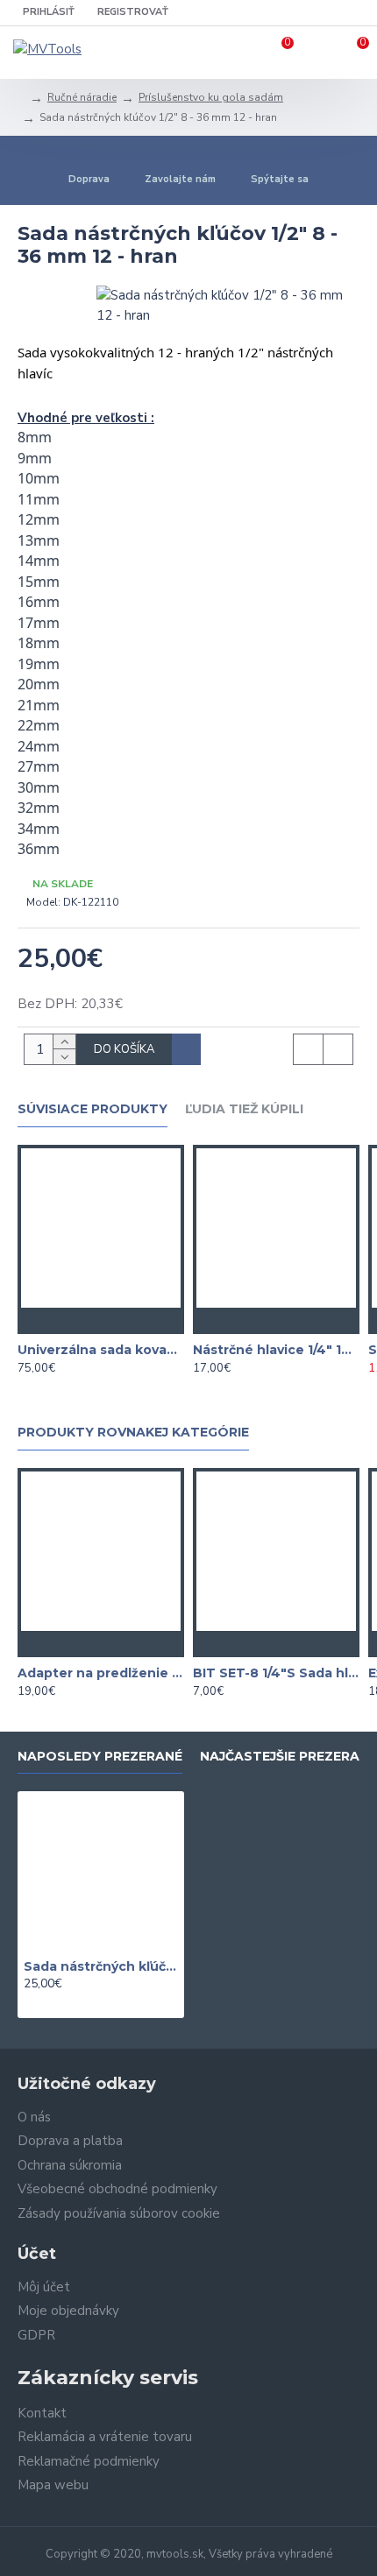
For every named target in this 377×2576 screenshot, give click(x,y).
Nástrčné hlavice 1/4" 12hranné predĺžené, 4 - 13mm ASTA (276, 1350)
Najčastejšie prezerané (288, 1757)
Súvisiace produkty (92, 1109)
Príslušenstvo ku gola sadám (211, 97)
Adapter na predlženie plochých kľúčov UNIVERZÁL (101, 1673)
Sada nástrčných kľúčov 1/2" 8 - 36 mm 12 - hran (101, 1966)
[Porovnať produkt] (136, 1321)
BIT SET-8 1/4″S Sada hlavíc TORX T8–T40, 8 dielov (276, 1673)
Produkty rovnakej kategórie (133, 1433)
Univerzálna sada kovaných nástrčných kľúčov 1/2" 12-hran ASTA (101, 1350)
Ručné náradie (82, 97)
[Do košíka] (66, 1321)
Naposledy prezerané (100, 1757)
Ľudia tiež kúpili (244, 1109)
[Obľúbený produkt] (101, 1321)
